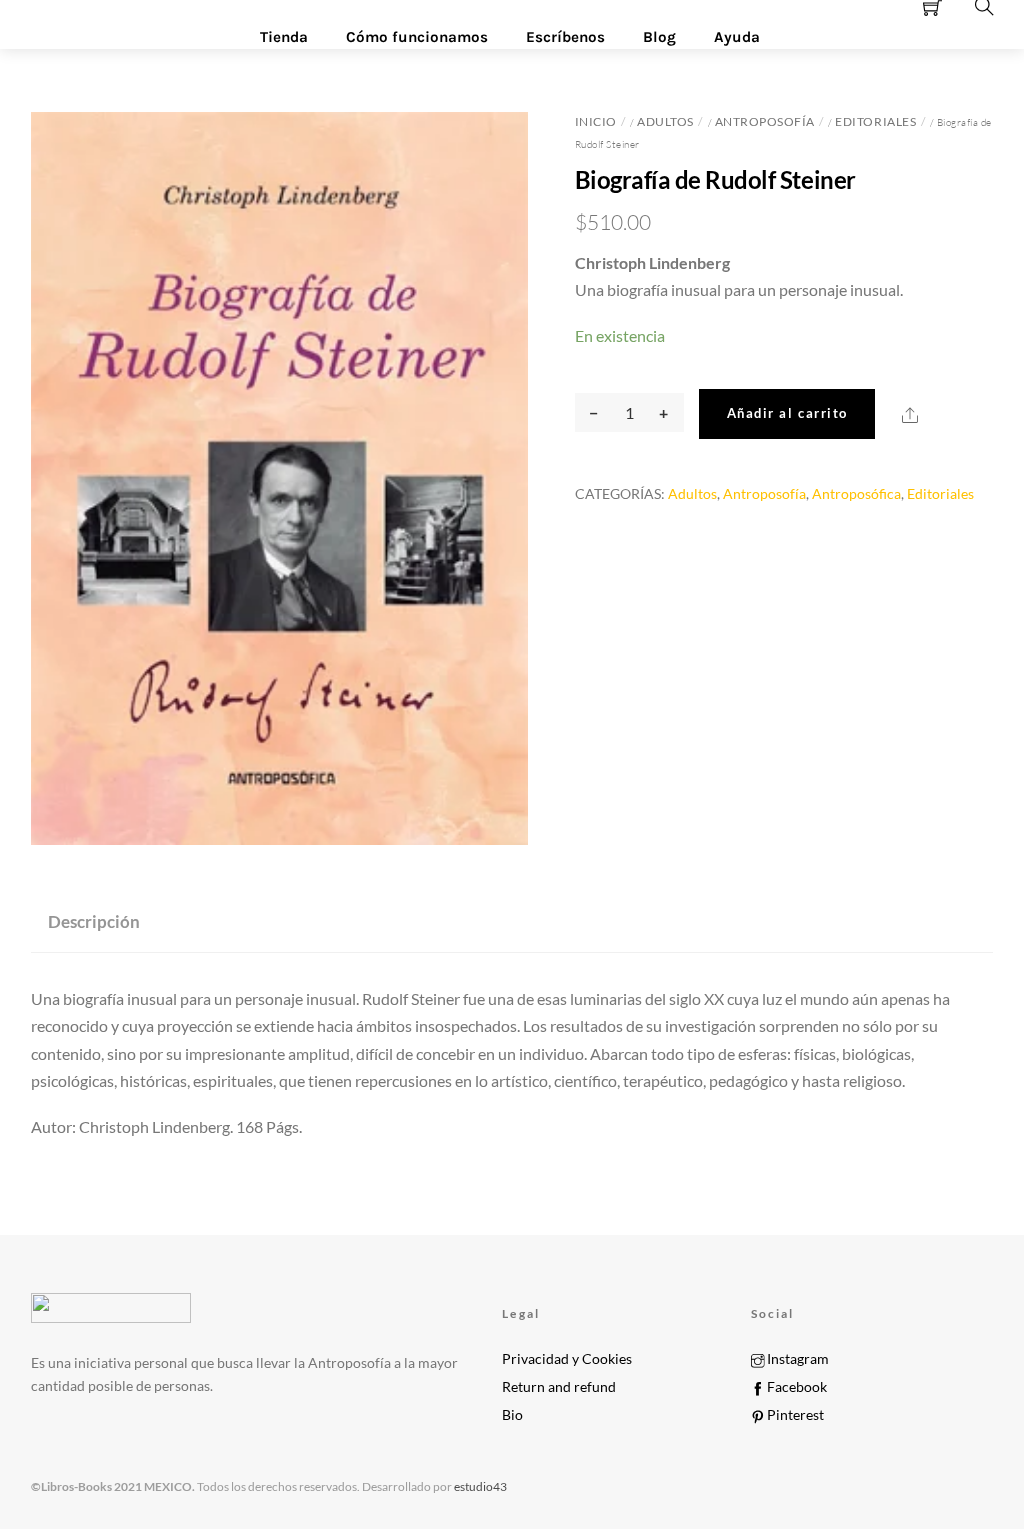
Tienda (284, 37)
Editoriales (875, 121)
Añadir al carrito (787, 413)
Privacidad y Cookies (567, 1359)
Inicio (596, 121)
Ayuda (737, 37)
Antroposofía (765, 121)
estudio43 (479, 1486)
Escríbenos (565, 37)
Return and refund (559, 1387)
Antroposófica (856, 493)
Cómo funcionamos (417, 37)
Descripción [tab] (94, 921)
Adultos (665, 121)
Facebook (795, 1387)
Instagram (796, 1359)
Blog (659, 37)
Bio (512, 1415)
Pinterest (794, 1415)
